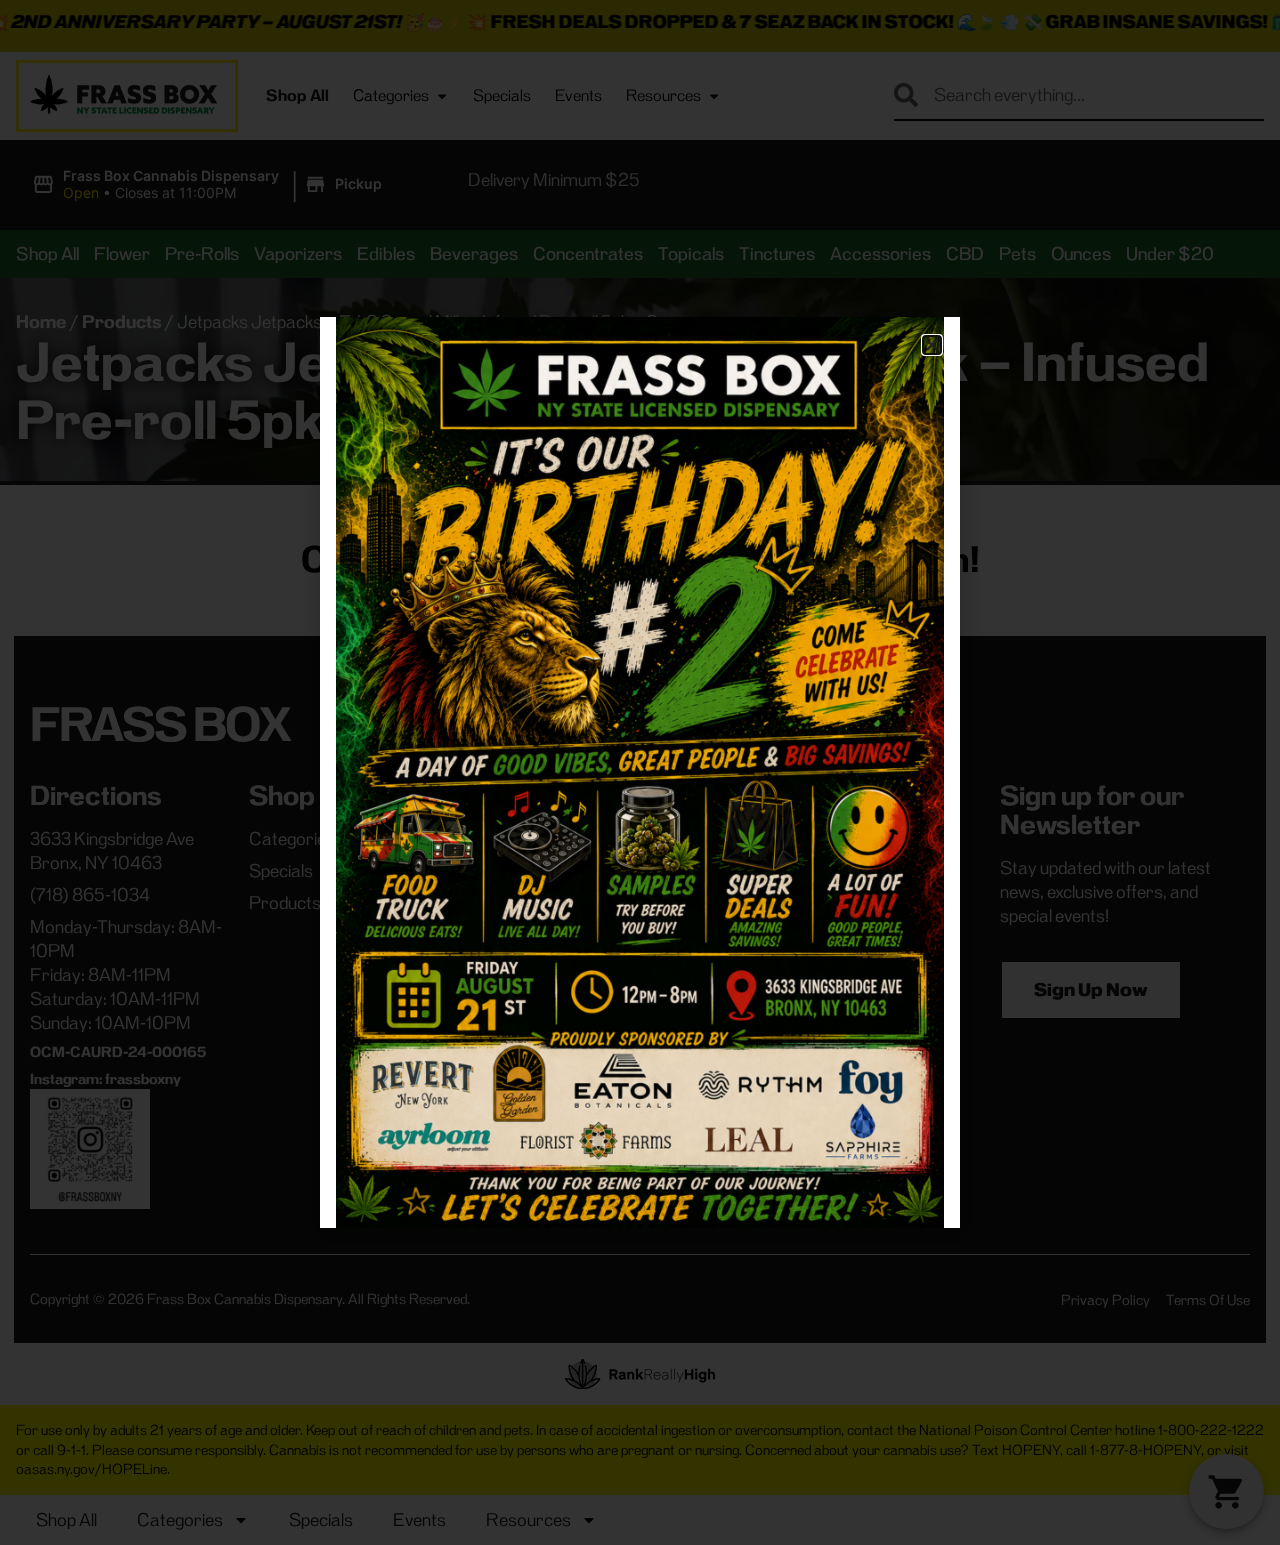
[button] (932, 345)
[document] (640, 772)
